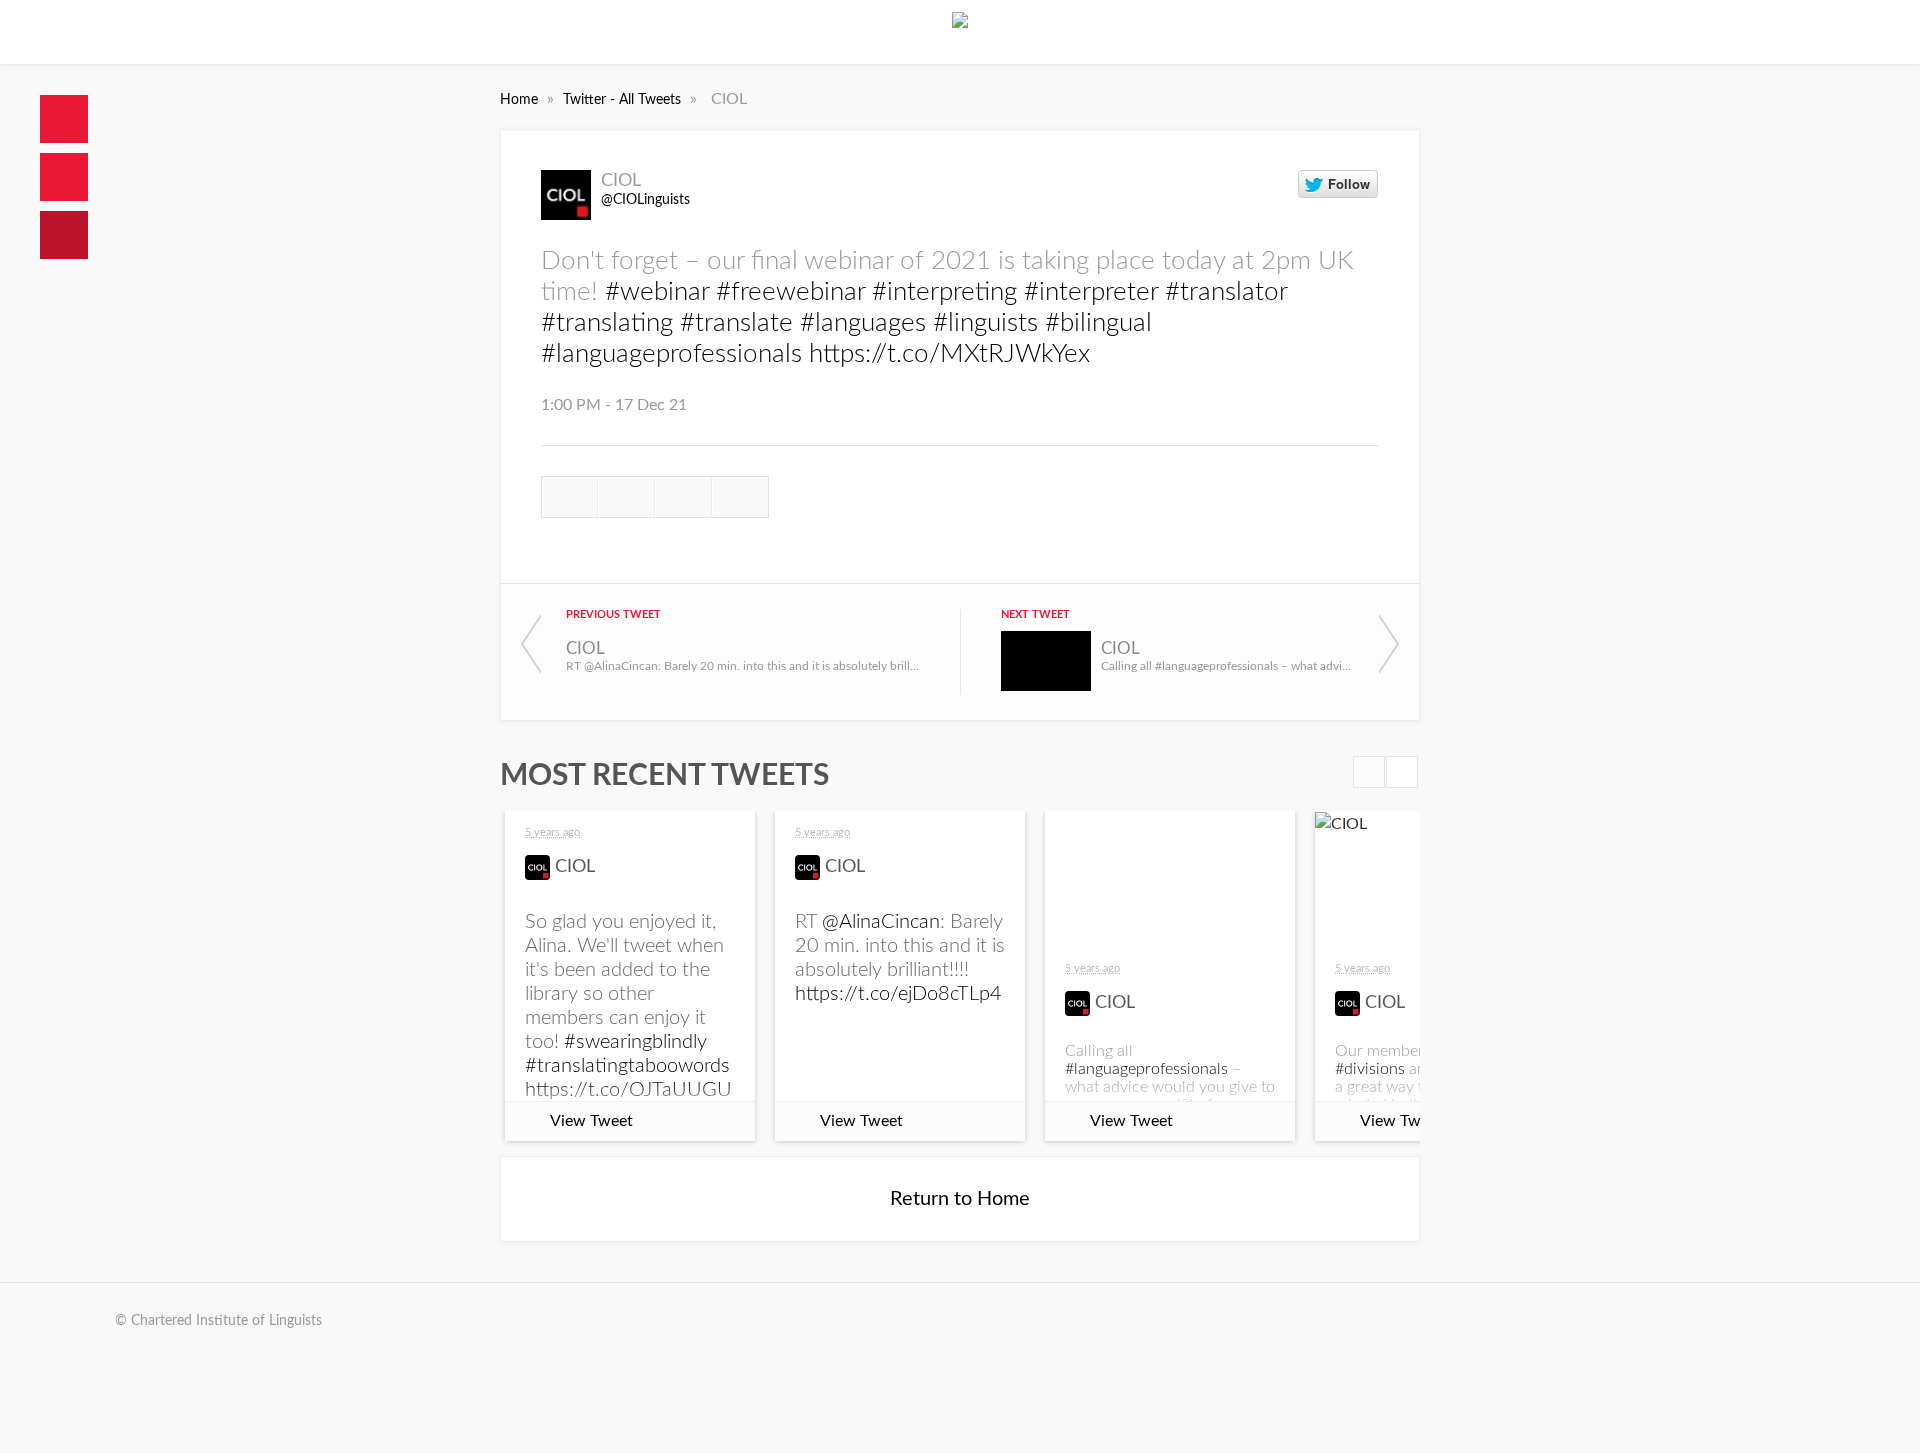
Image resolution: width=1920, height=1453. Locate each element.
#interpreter (1091, 292)
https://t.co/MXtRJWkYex (949, 354)
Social (64, 235)
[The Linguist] (960, 32)
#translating (607, 323)
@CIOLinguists (645, 200)
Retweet (626, 497)
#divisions (1370, 1069)
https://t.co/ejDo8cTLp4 (898, 994)
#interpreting (944, 292)
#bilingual (1098, 323)
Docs (64, 177)
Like (683, 497)
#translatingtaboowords (627, 1066)
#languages (863, 323)
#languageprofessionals (671, 354)
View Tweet (591, 1121)
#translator (1226, 292)
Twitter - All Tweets (624, 100)
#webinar (657, 292)
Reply (569, 497)
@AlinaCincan (881, 922)
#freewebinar (790, 292)
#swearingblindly (635, 1042)
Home (64, 119)
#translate (736, 323)
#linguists (985, 323)
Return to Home (960, 1199)
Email (740, 497)
